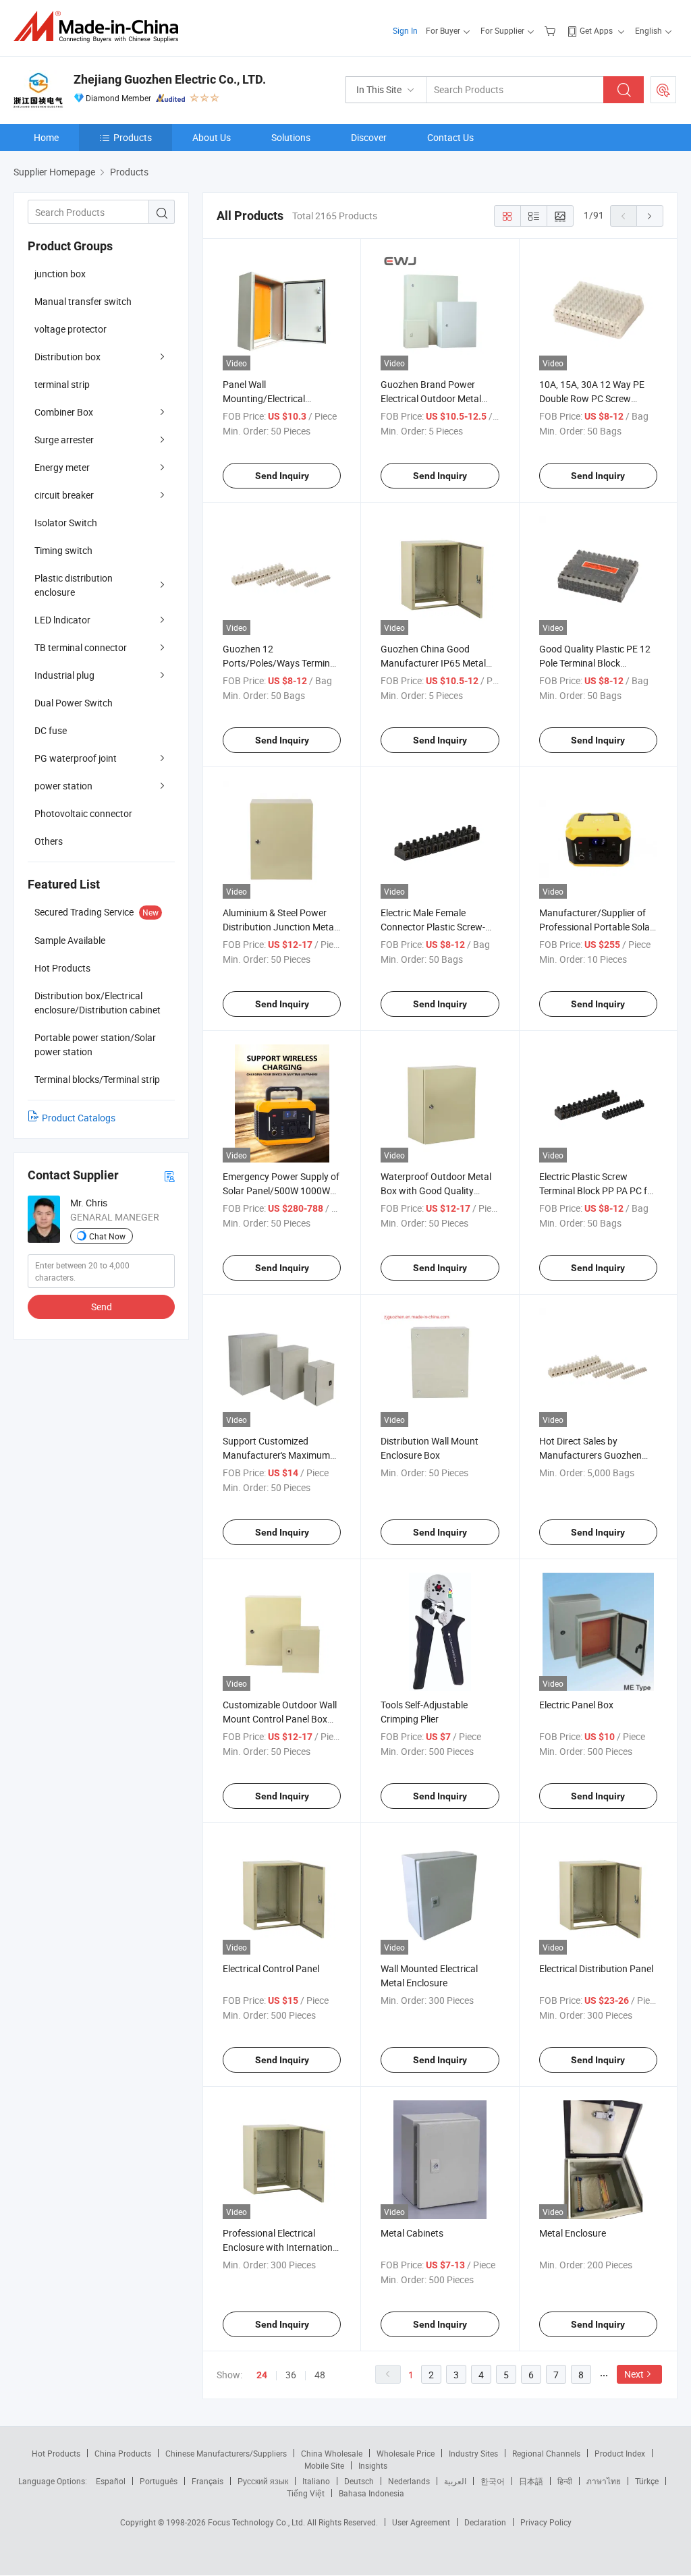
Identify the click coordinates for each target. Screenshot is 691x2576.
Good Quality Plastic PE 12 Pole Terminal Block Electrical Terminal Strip (595, 663)
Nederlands (409, 2481)
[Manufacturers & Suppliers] (100, 27)
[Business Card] (169, 1176)
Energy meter (62, 467)
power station (63, 786)
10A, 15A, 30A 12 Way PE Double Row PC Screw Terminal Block (592, 398)
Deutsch (359, 2481)
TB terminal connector (81, 647)
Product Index (620, 2453)
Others (49, 841)
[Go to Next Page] (650, 216)
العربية (455, 2481)
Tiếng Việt (306, 2493)
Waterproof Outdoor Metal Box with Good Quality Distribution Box (436, 1191)
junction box (60, 274)
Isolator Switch (66, 523)
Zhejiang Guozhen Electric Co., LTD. (170, 79)
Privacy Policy (546, 2522)
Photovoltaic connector (83, 813)
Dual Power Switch (74, 703)
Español (111, 2481)
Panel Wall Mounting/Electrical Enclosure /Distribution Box (280, 398)
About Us (212, 137)
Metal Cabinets (412, 2233)
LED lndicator (62, 620)
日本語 (531, 2481)
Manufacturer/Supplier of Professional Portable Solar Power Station (596, 927)
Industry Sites (473, 2453)
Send (102, 1307)
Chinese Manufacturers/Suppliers (226, 2453)
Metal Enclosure (573, 2233)
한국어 (493, 2481)
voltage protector (71, 329)
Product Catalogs (79, 1118)
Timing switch (63, 550)
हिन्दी (565, 2481)
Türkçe (647, 2481)
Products (133, 137)
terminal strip (62, 384)
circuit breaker (64, 495)
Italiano (316, 2481)
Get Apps (596, 30)
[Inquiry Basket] (552, 30)
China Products (123, 2453)
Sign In (405, 30)
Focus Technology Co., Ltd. (257, 2522)
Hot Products (56, 2453)
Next (634, 2374)
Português (159, 2481)
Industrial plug (64, 675)
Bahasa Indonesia (371, 2493)
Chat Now (107, 1236)
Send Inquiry (282, 476)
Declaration (485, 2522)
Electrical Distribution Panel (596, 1968)
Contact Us (450, 137)
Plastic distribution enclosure (74, 585)
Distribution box (67, 357)
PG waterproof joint (76, 758)
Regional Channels (546, 2453)
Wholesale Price (406, 2453)
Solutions (291, 137)
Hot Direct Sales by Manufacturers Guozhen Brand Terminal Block (590, 1455)
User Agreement (421, 2522)
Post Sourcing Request (663, 90)
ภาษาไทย (604, 2481)
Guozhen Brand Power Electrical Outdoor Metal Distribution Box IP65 (431, 398)
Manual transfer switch (83, 301)
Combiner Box (64, 412)
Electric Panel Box (576, 1705)
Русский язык (263, 2481)
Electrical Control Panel (271, 1968)
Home (46, 137)
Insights (373, 2465)
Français (208, 2481)
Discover (369, 137)
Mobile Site (324, 2465)
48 (320, 2375)
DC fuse (51, 730)
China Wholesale (332, 2453)
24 (262, 2375)
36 (291, 2375)
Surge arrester (64, 440)
